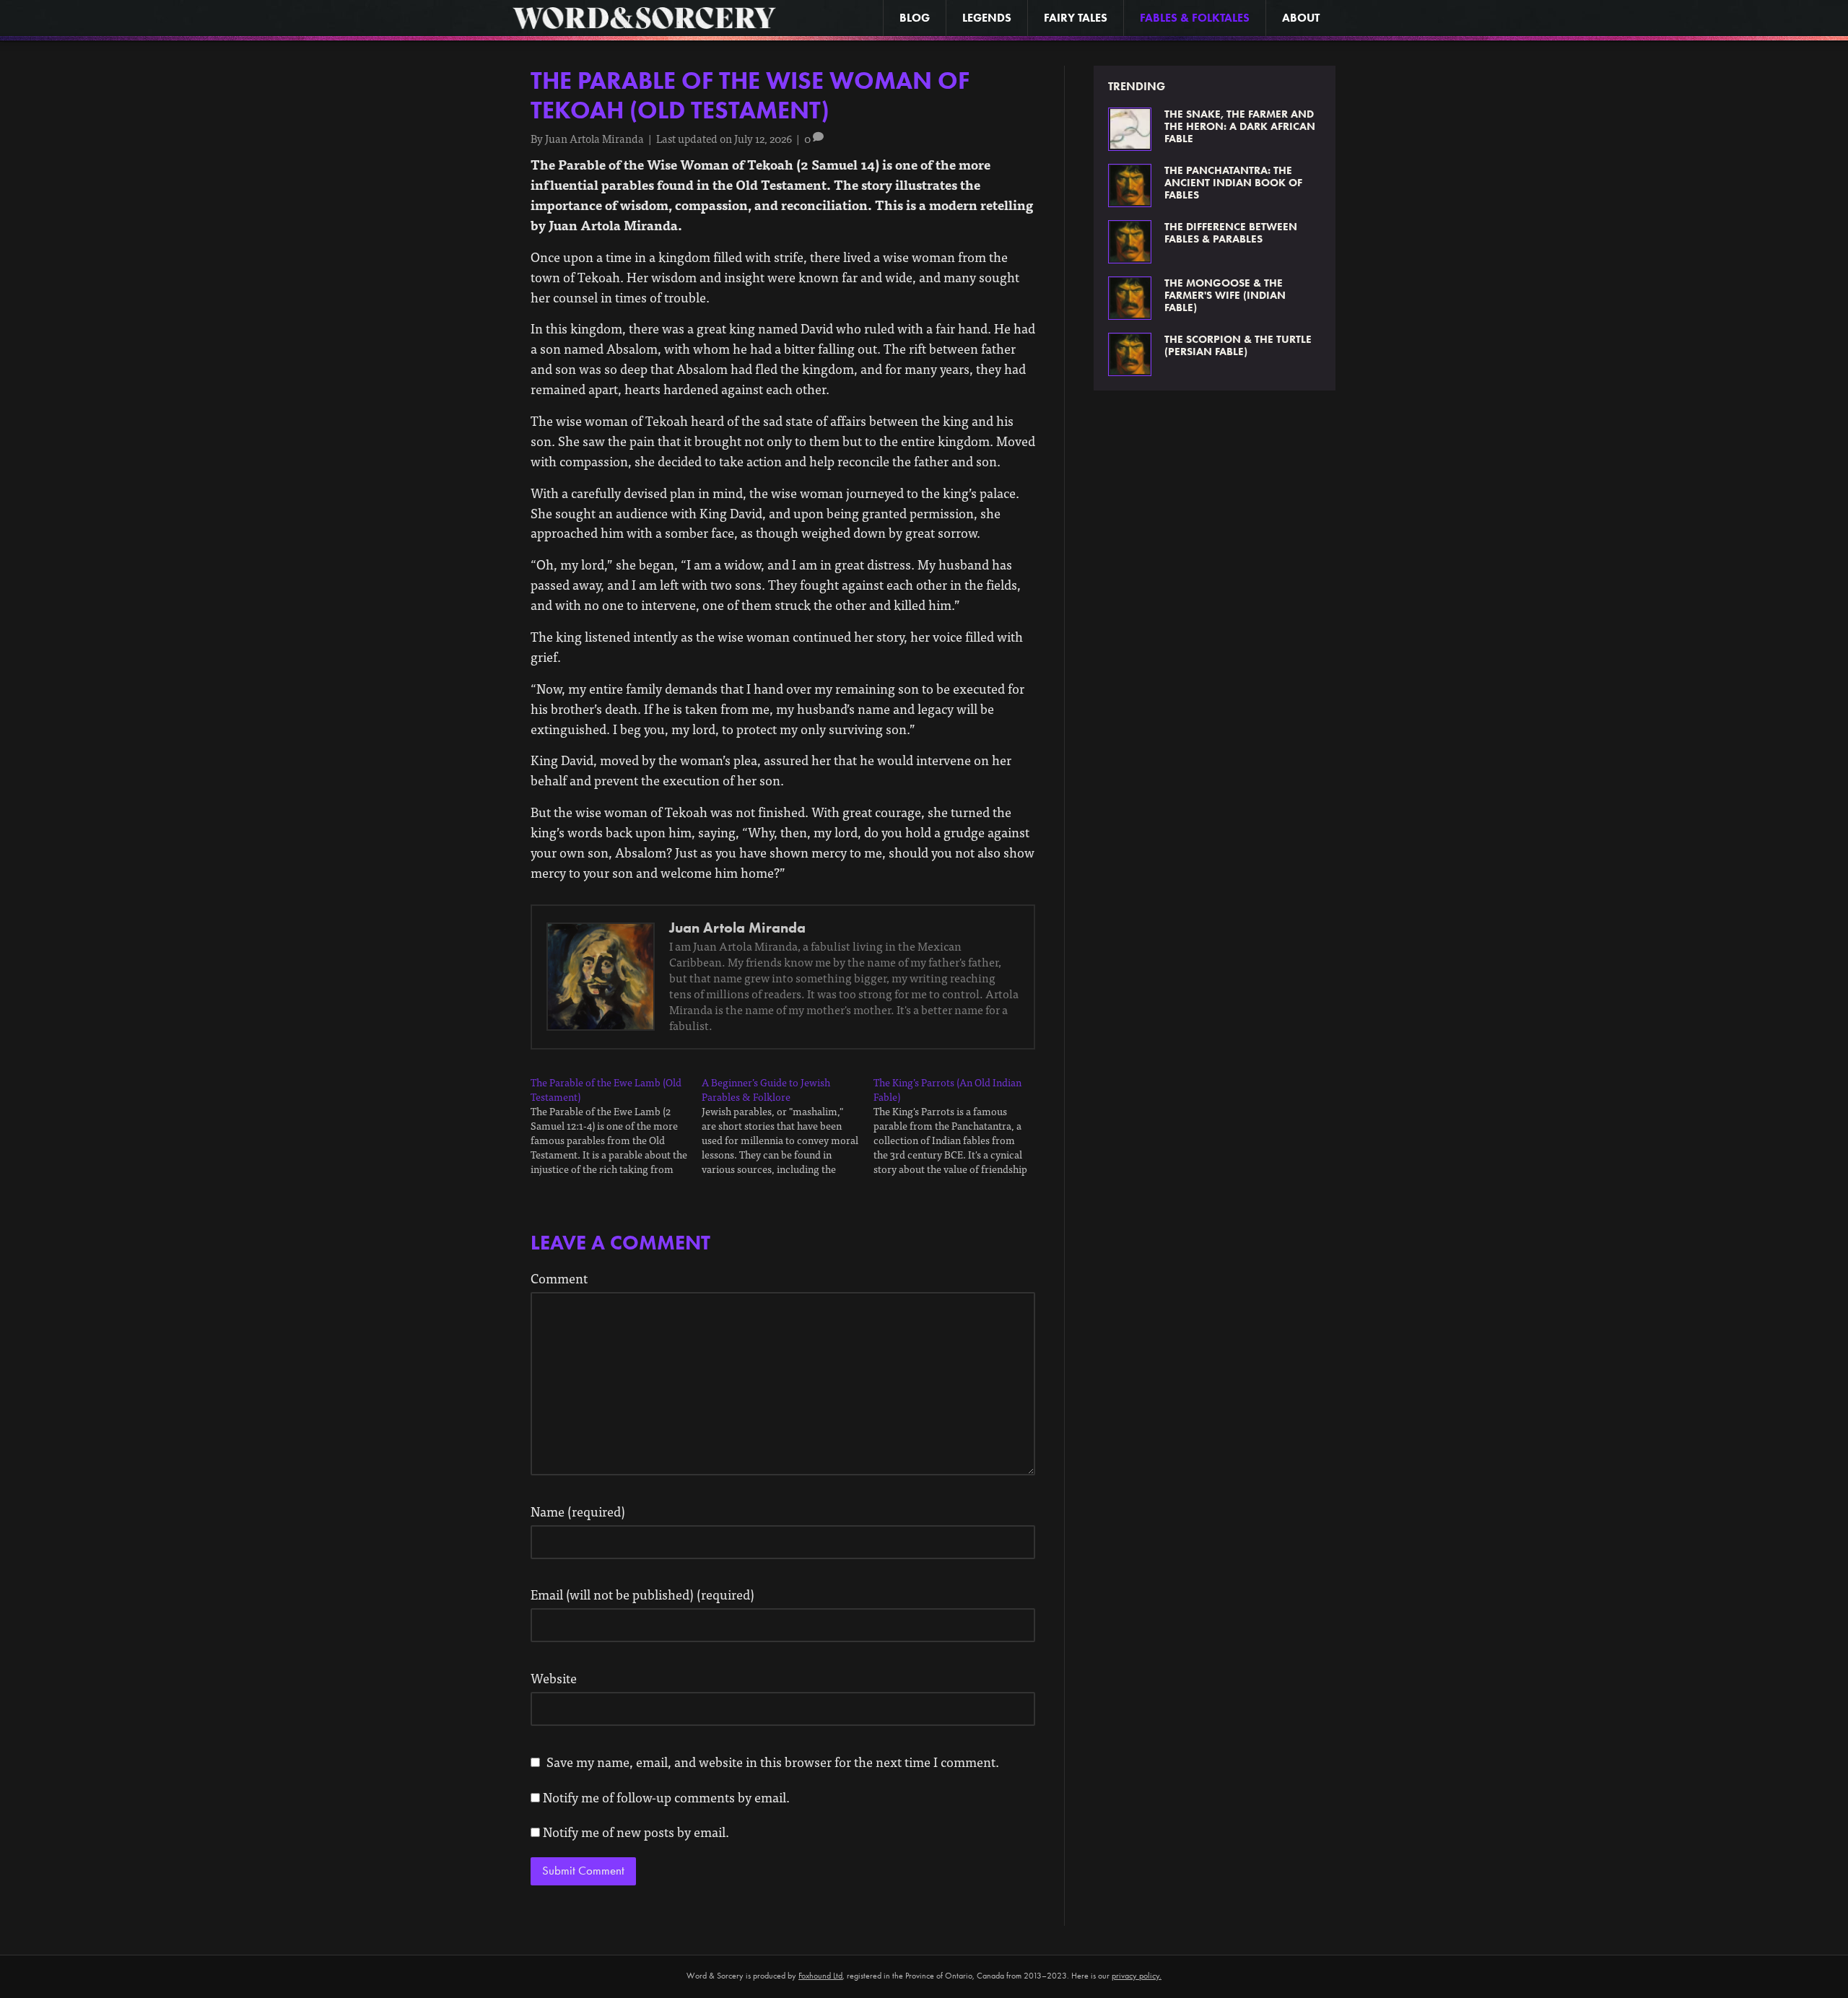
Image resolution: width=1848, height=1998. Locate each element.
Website (554, 1678)
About (1301, 18)
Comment (559, 1278)
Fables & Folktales (1195, 18)
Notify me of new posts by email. (636, 1832)
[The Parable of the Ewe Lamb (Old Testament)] (616, 1126)
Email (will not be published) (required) (642, 1594)
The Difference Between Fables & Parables (1231, 233)
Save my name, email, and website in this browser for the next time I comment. (773, 1762)
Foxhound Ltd (820, 1976)
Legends (987, 18)
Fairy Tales (1076, 18)
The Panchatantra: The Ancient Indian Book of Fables (1233, 183)
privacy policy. (1137, 1976)
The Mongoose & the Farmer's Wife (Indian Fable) (1225, 295)
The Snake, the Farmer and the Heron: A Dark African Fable (1240, 126)
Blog (915, 18)
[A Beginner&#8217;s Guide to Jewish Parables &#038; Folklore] (787, 1126)
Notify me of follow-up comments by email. (666, 1797)
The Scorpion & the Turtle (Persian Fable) (1238, 345)
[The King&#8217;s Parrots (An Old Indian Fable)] (959, 1126)
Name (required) (578, 1511)
